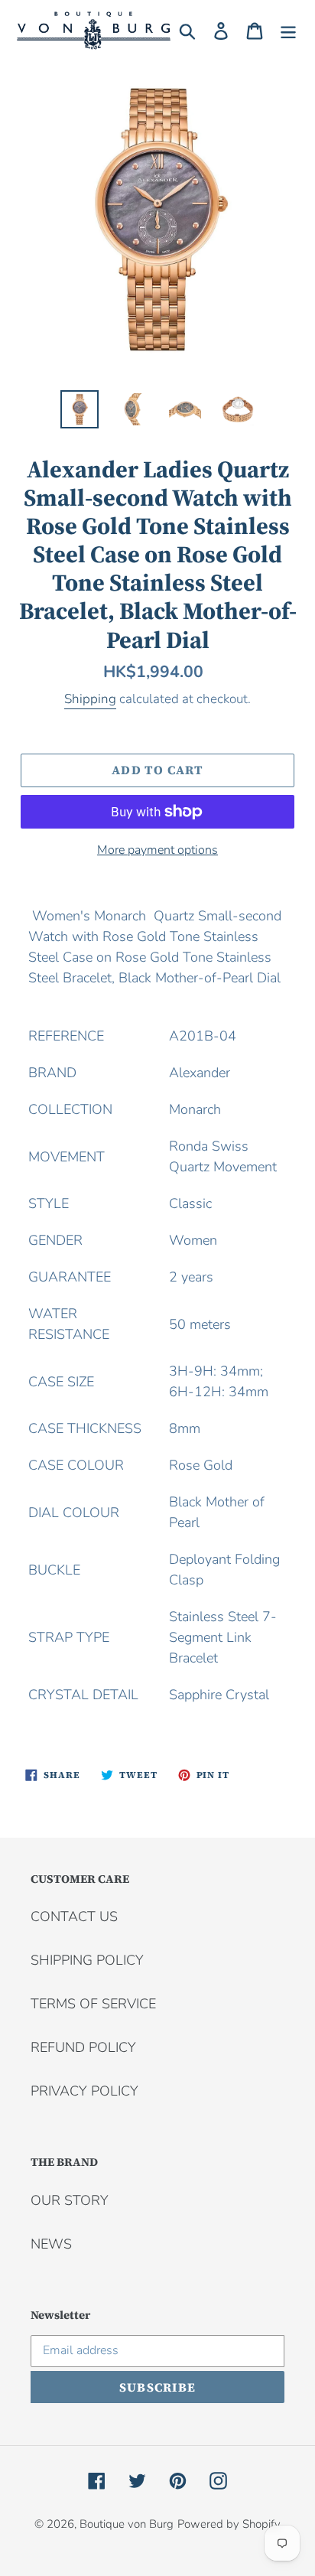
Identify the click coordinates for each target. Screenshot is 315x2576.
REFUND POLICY (83, 2047)
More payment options (157, 850)
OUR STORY (70, 2200)
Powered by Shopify (229, 2524)
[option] (80, 409)
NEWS (51, 2244)
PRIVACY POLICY (84, 2091)
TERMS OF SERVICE (93, 2004)
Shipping (90, 699)
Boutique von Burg (127, 2524)
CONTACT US (74, 1917)
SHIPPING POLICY (87, 1960)
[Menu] (288, 30)
